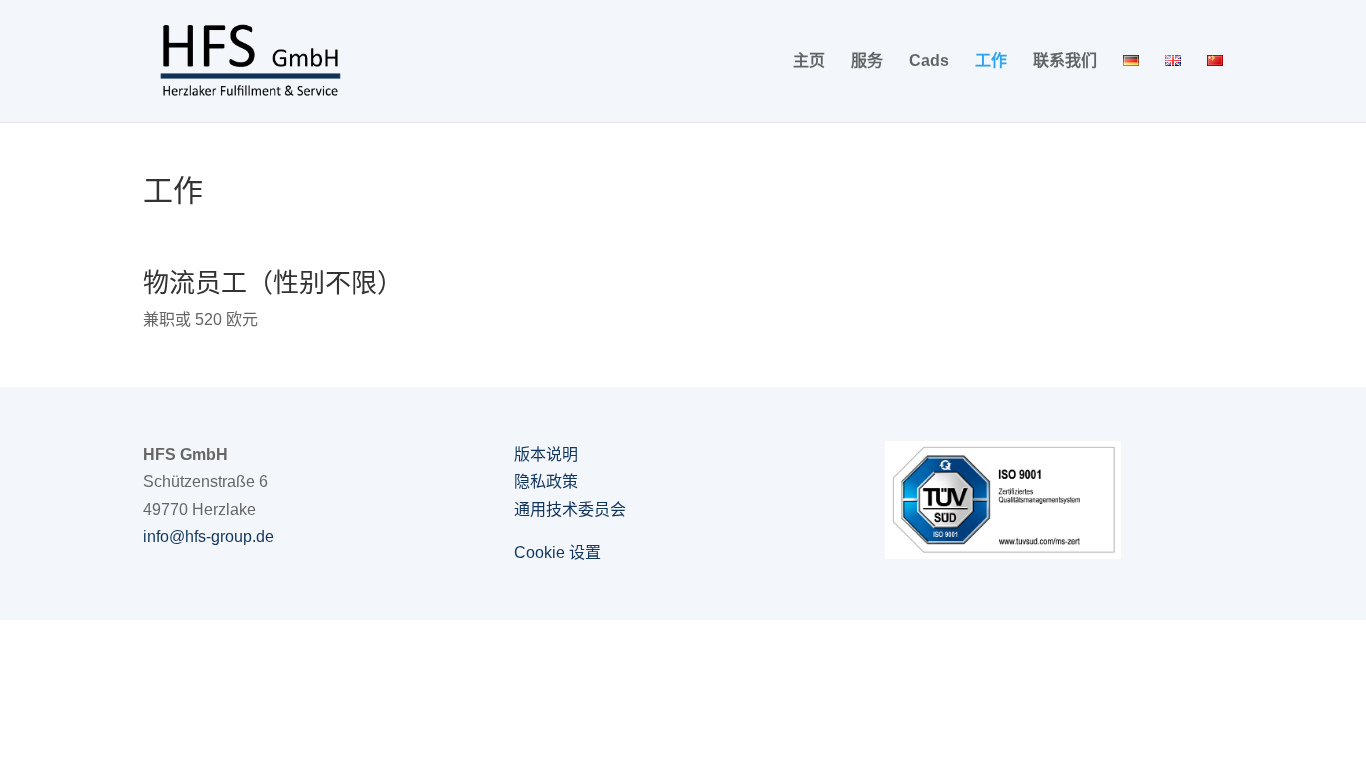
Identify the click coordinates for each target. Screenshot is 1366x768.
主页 (809, 61)
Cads (929, 61)
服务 (867, 61)
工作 (991, 61)
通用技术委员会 (570, 509)
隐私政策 (546, 481)
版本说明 (546, 454)
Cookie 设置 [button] (557, 552)
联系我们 (1065, 61)
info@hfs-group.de (208, 536)
